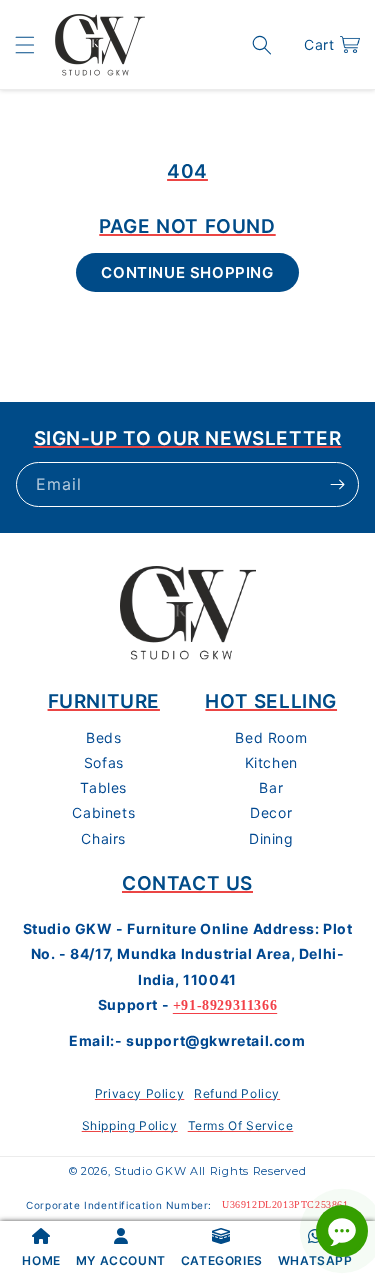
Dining (271, 838)
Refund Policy (237, 1093)
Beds (103, 737)
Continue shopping (187, 272)
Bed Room (271, 737)
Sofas (104, 762)
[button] (25, 45)
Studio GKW (150, 1171)
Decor (271, 812)
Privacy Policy (139, 1093)
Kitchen (271, 762)
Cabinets (103, 812)
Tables (103, 787)
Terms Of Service (241, 1125)
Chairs (103, 838)
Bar (271, 787)
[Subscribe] (337, 484)
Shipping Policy (130, 1125)
